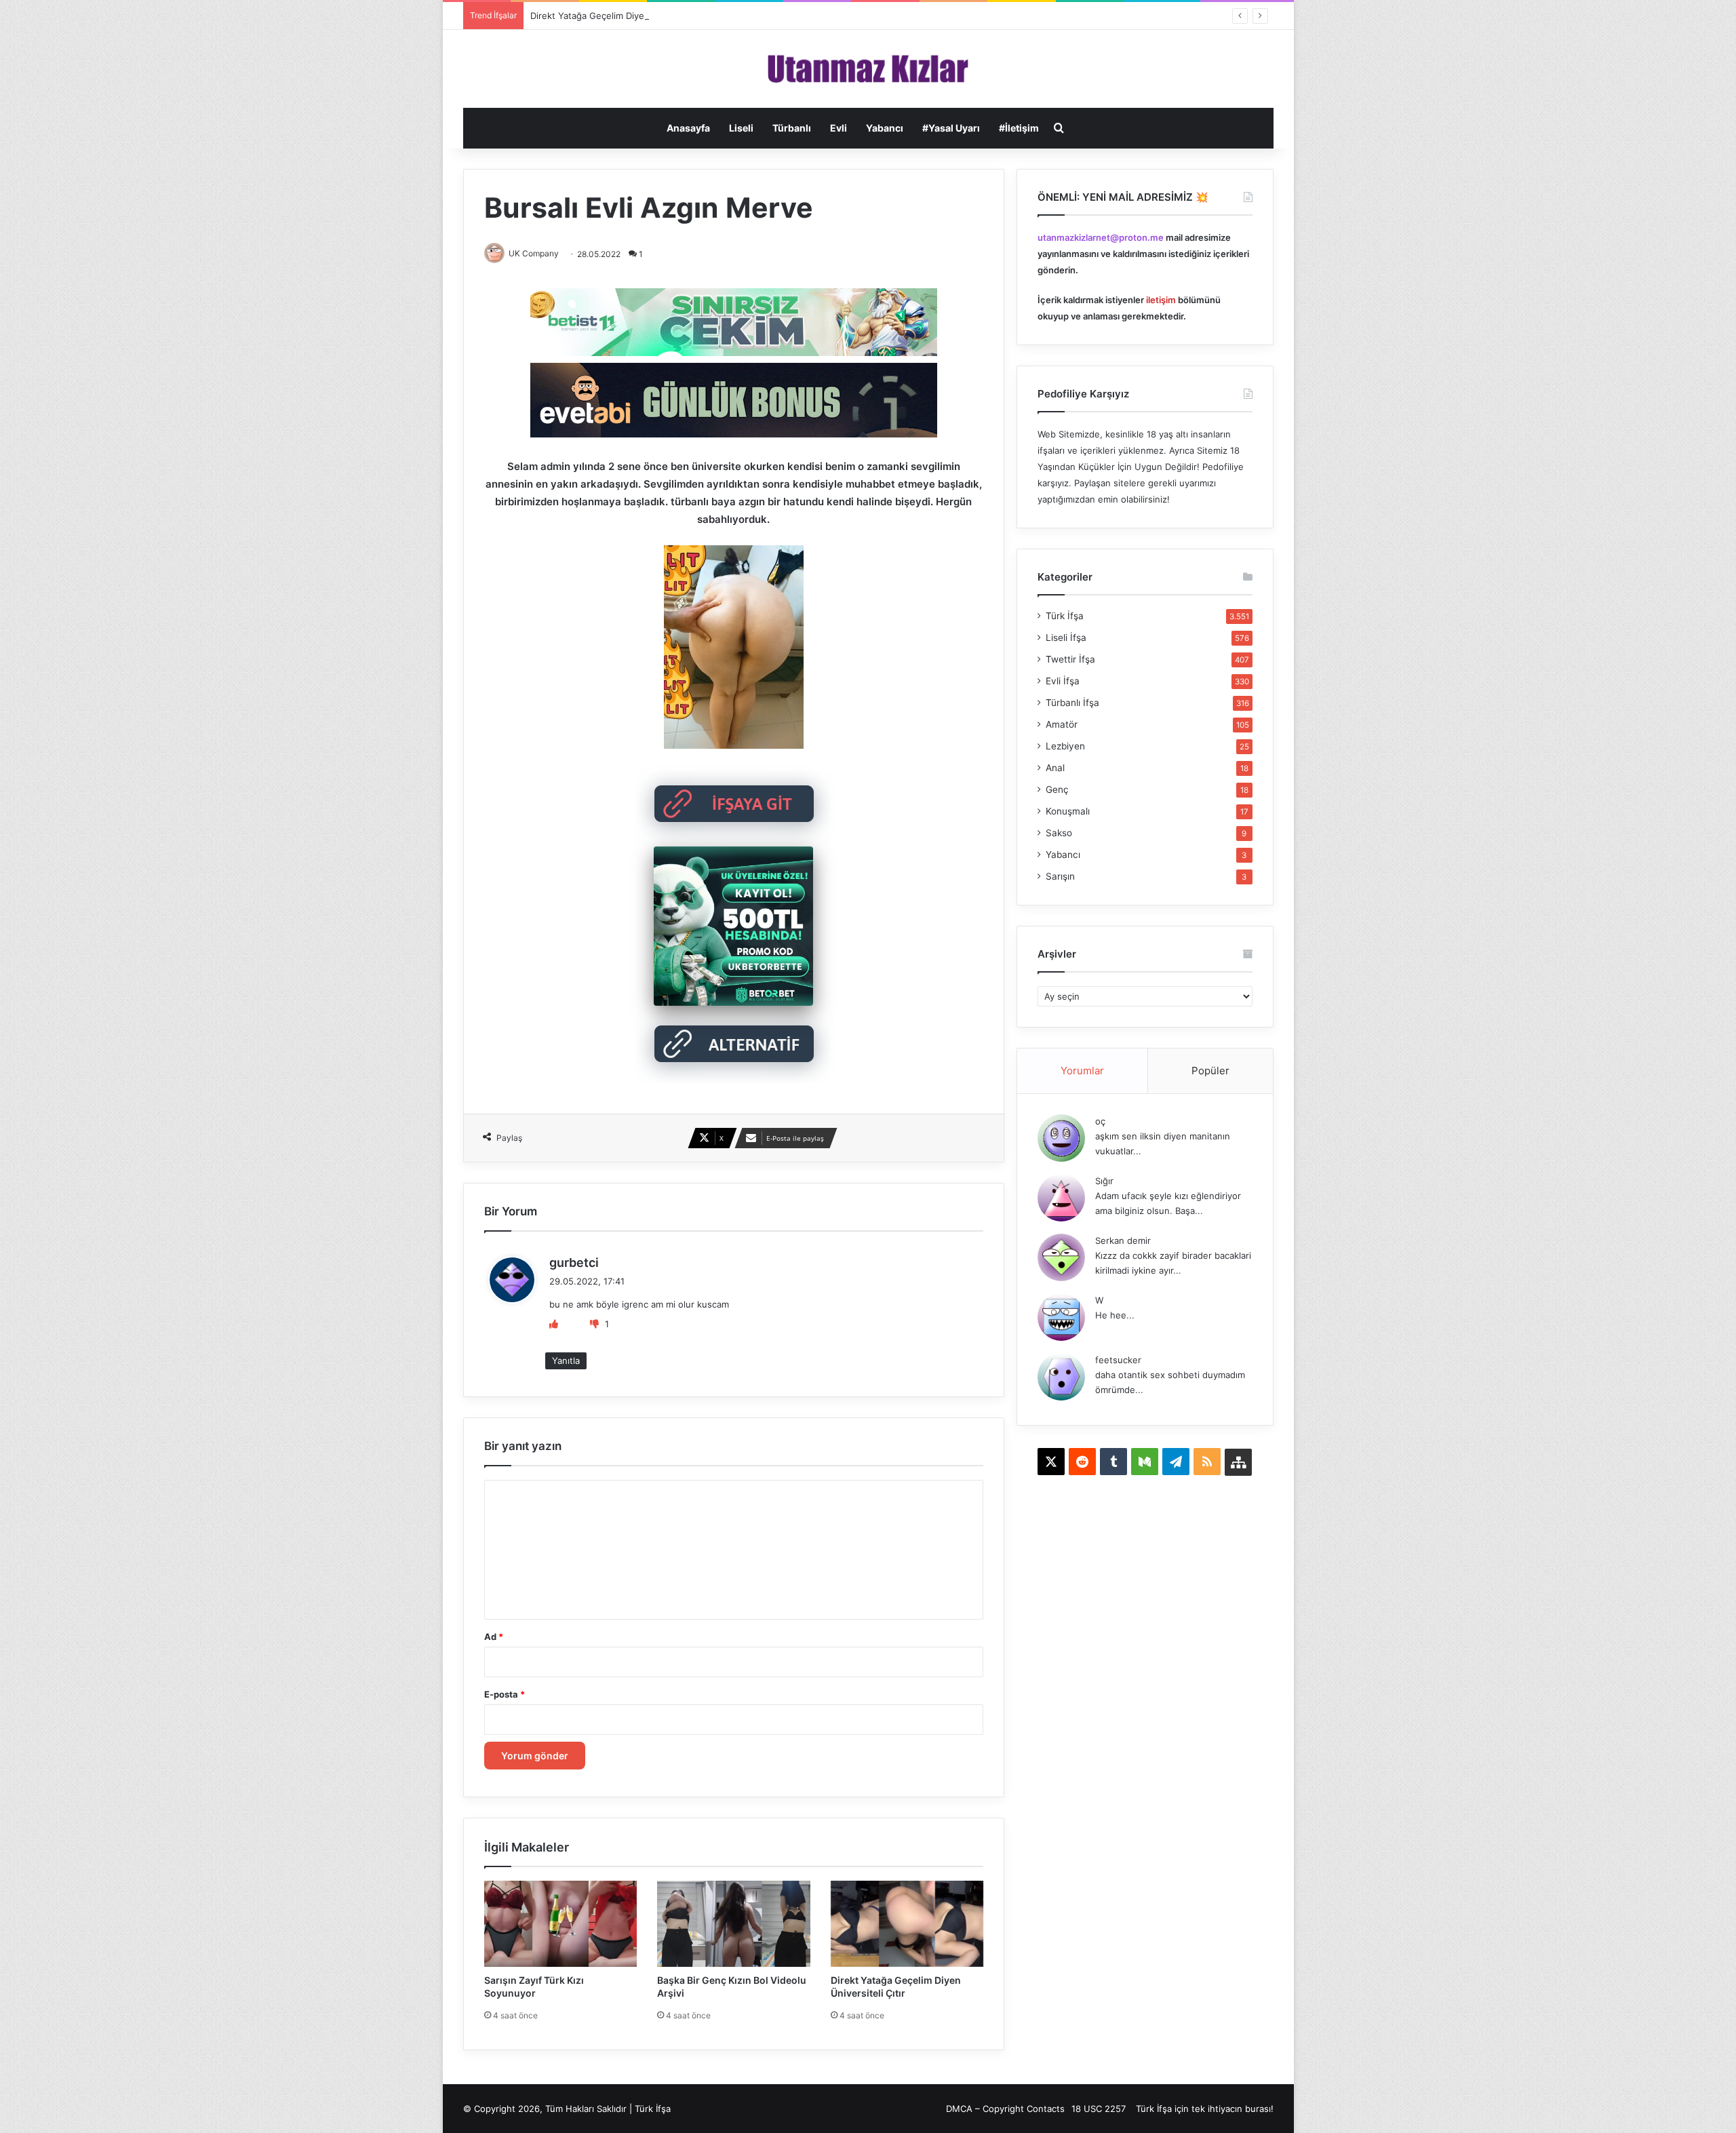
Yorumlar (1082, 1071)
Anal (1055, 768)
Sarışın (1060, 876)
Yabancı (885, 128)
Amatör (1062, 724)
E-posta (505, 1694)
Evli (839, 128)
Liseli (741, 128)
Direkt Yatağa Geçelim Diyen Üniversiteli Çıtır (625, 16)
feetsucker (1118, 1360)
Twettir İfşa (1070, 659)
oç (1100, 1121)
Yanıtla (566, 1361)
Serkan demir (1123, 1240)
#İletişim (1019, 128)
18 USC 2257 (1099, 2109)
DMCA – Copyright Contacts (1005, 2109)
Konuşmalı (1068, 811)
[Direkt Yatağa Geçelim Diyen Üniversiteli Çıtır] (907, 1924)
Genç (1057, 789)
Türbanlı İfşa (1072, 703)
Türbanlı (792, 128)
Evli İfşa (1063, 681)
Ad (494, 1637)
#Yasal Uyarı (951, 128)
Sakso (1059, 833)
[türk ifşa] (868, 69)
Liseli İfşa (1066, 638)
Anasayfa (688, 128)
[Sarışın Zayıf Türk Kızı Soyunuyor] (561, 1924)
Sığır (1104, 1181)
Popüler (1210, 1071)
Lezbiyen (1065, 746)
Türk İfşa (1065, 616)
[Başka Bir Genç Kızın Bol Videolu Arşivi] (734, 1924)
